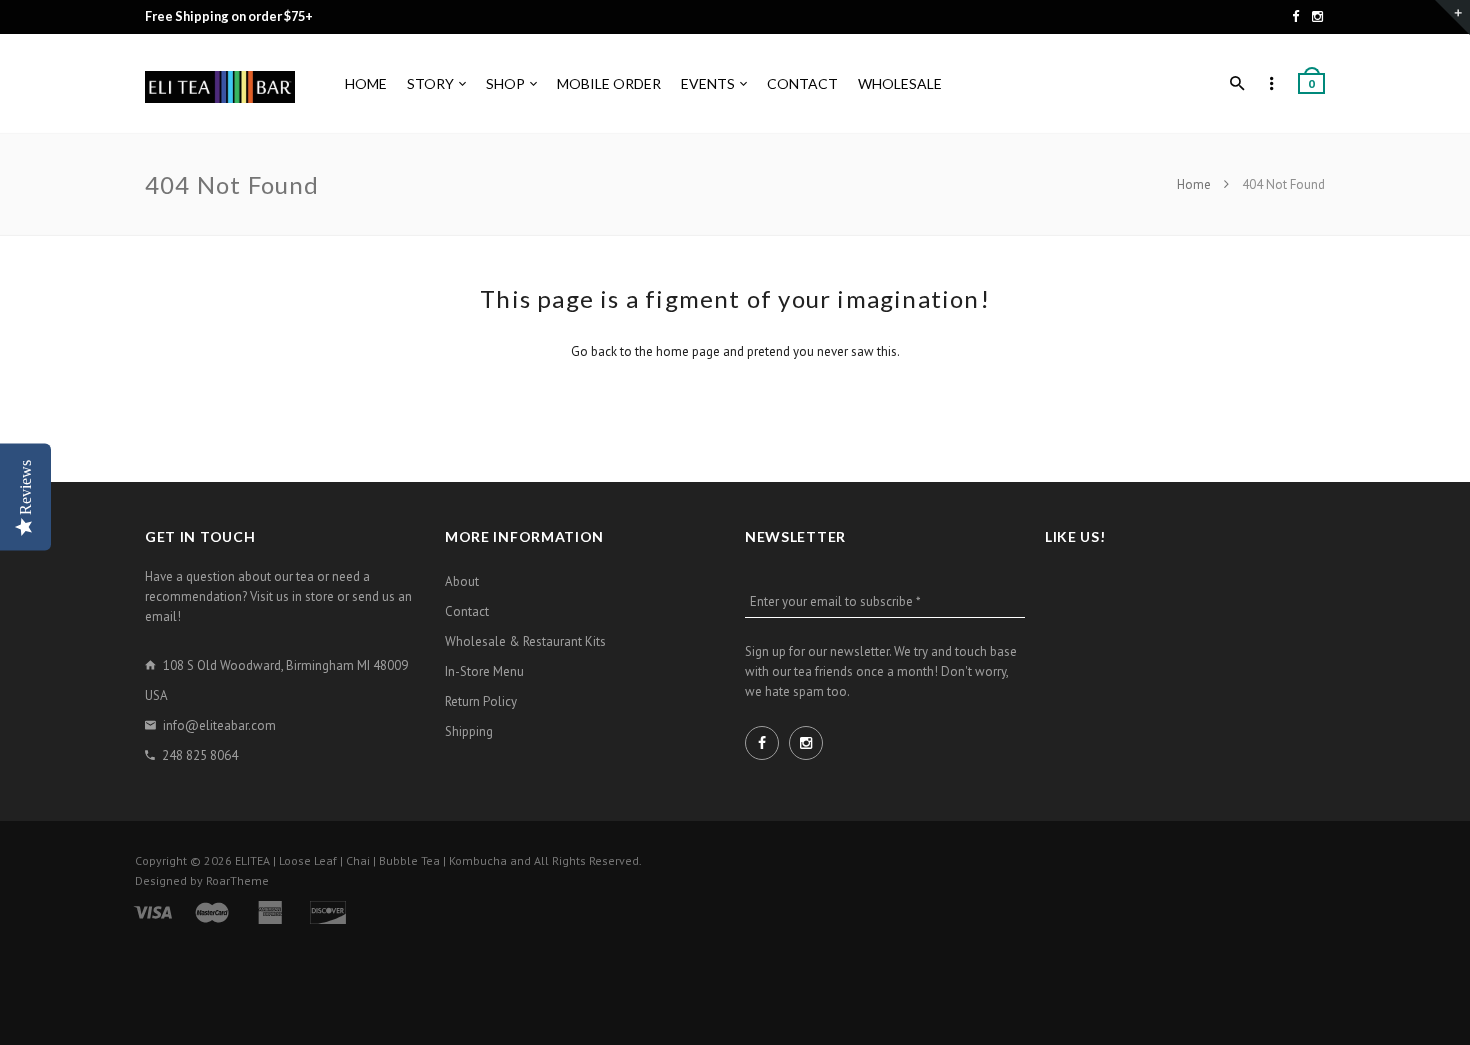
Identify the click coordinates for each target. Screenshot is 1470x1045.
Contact (467, 611)
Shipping (469, 731)
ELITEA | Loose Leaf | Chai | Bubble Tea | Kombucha (371, 860)
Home (1195, 184)
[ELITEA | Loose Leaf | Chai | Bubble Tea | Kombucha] (220, 85)
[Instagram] (1317, 16)
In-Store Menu (484, 671)
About (462, 581)
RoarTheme (237, 880)
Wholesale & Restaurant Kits (525, 641)
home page (688, 351)
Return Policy (481, 701)
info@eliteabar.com (219, 725)
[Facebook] (1295, 16)
